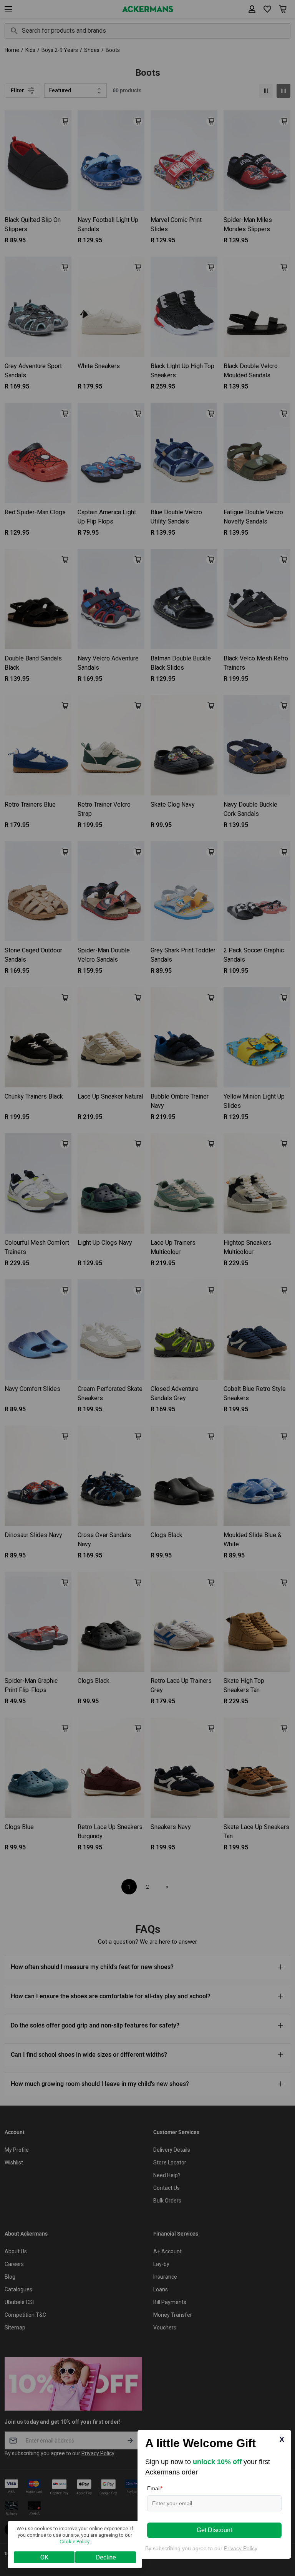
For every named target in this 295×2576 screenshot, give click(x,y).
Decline (106, 2557)
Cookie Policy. (75, 2542)
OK (44, 2557)
